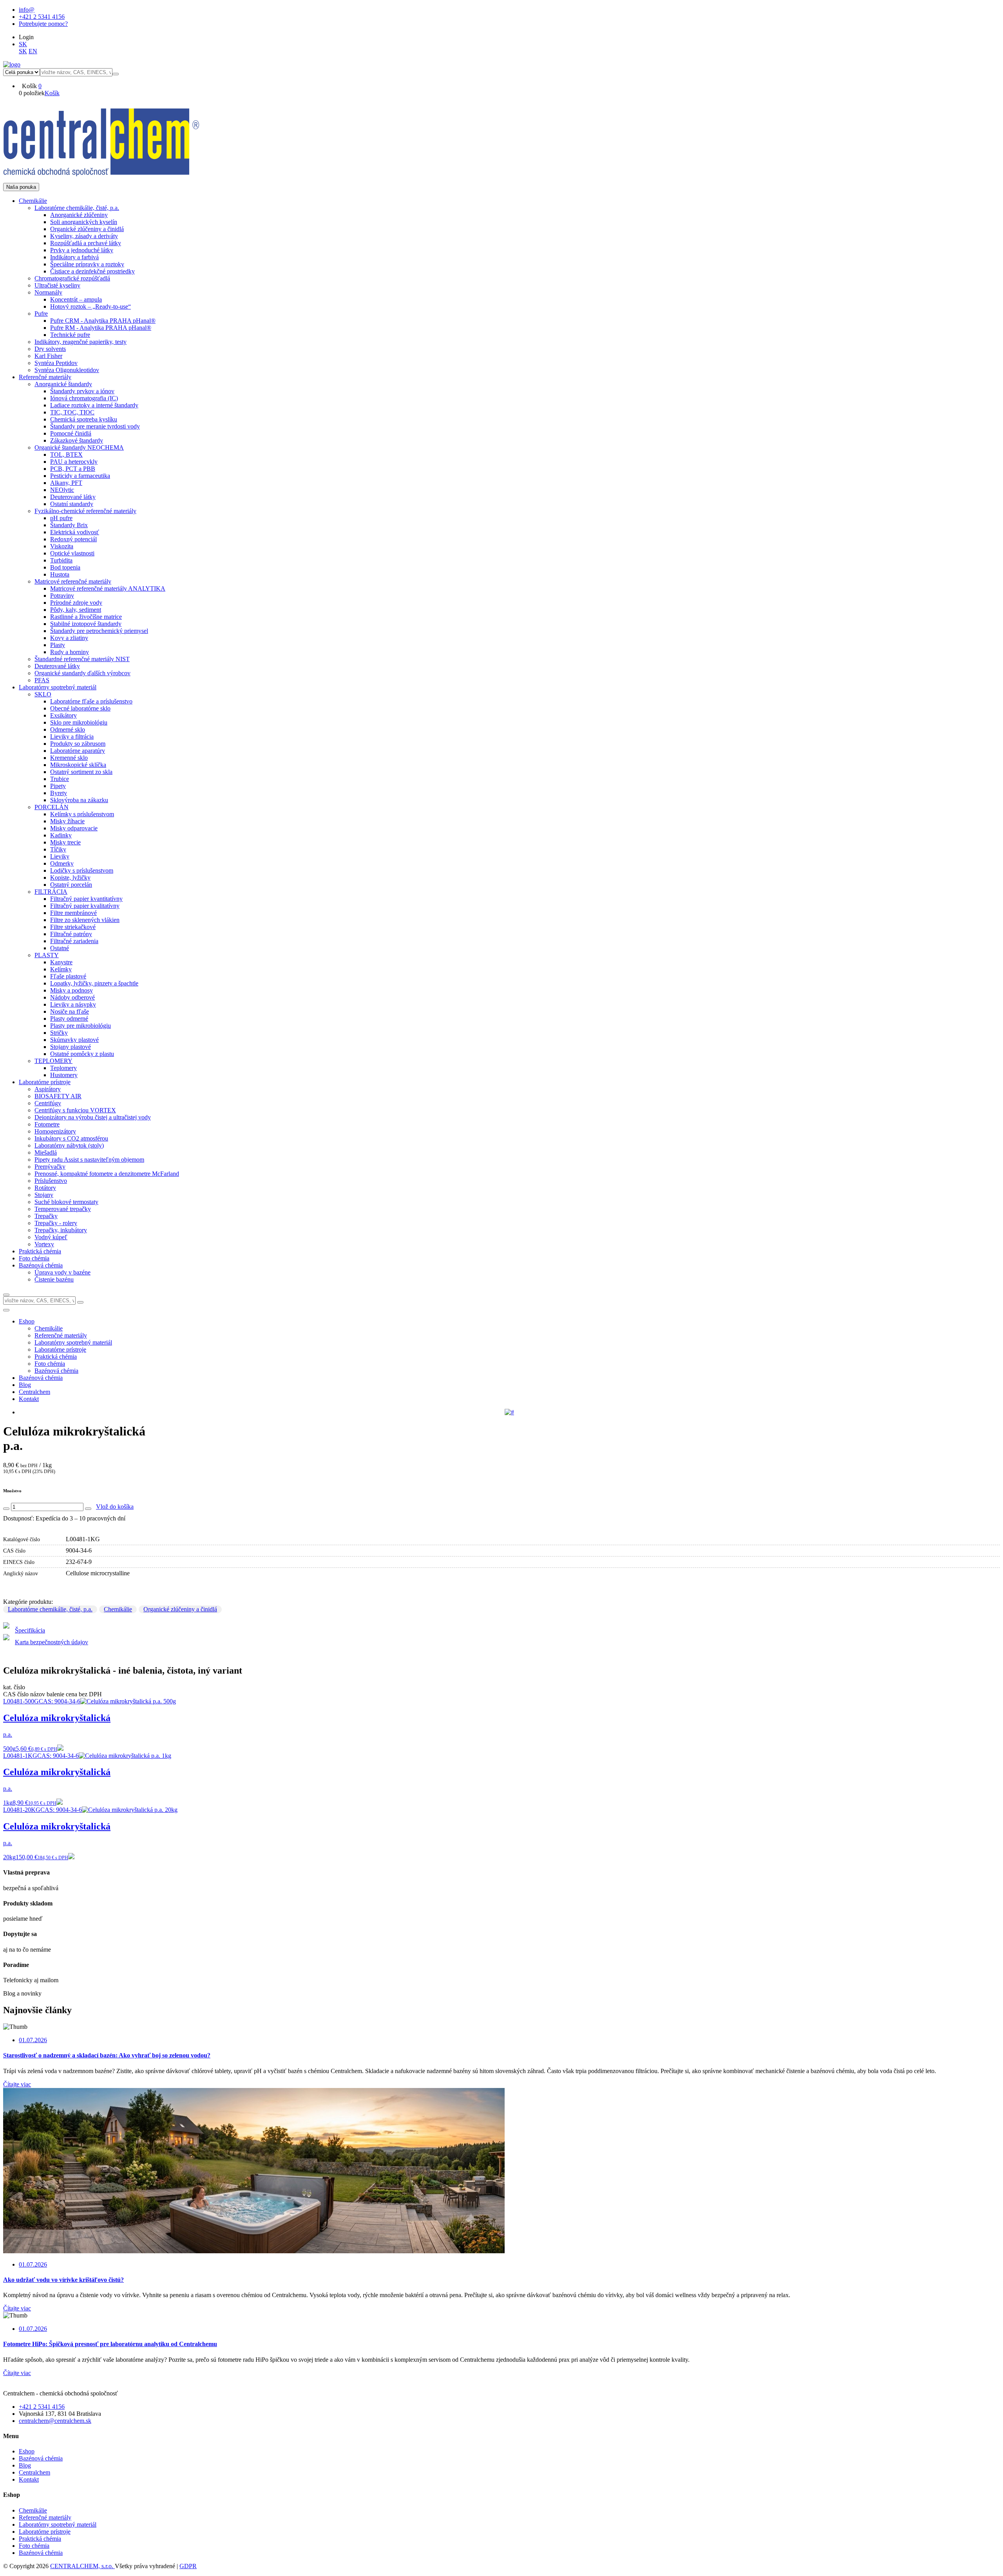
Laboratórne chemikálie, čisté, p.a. (50, 1609)
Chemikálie (118, 1609)
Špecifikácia (30, 1630)
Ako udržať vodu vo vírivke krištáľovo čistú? (63, 2280)
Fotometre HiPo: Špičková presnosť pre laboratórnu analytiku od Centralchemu (110, 2344)
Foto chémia (34, 2546)
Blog (25, 1385)
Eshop (27, 1321)
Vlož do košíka (115, 1507)
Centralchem (34, 1392)
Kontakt (29, 1399)
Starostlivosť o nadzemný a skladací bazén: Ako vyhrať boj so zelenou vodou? (107, 2055)
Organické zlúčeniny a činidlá (180, 1609)
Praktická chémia (40, 2539)
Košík (52, 93)
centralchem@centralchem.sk (55, 2421)
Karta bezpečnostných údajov (52, 1642)
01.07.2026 (33, 2040)
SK (23, 44)
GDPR (188, 2566)
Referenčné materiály (45, 2517)
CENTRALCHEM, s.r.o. (82, 2566)
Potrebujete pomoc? (43, 24)
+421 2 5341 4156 (42, 17)
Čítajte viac (17, 2084)
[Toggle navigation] (6, 1310)
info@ (27, 10)
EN (33, 51)
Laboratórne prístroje (45, 2532)
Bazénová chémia (41, 1378)
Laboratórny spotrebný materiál (58, 2524)
